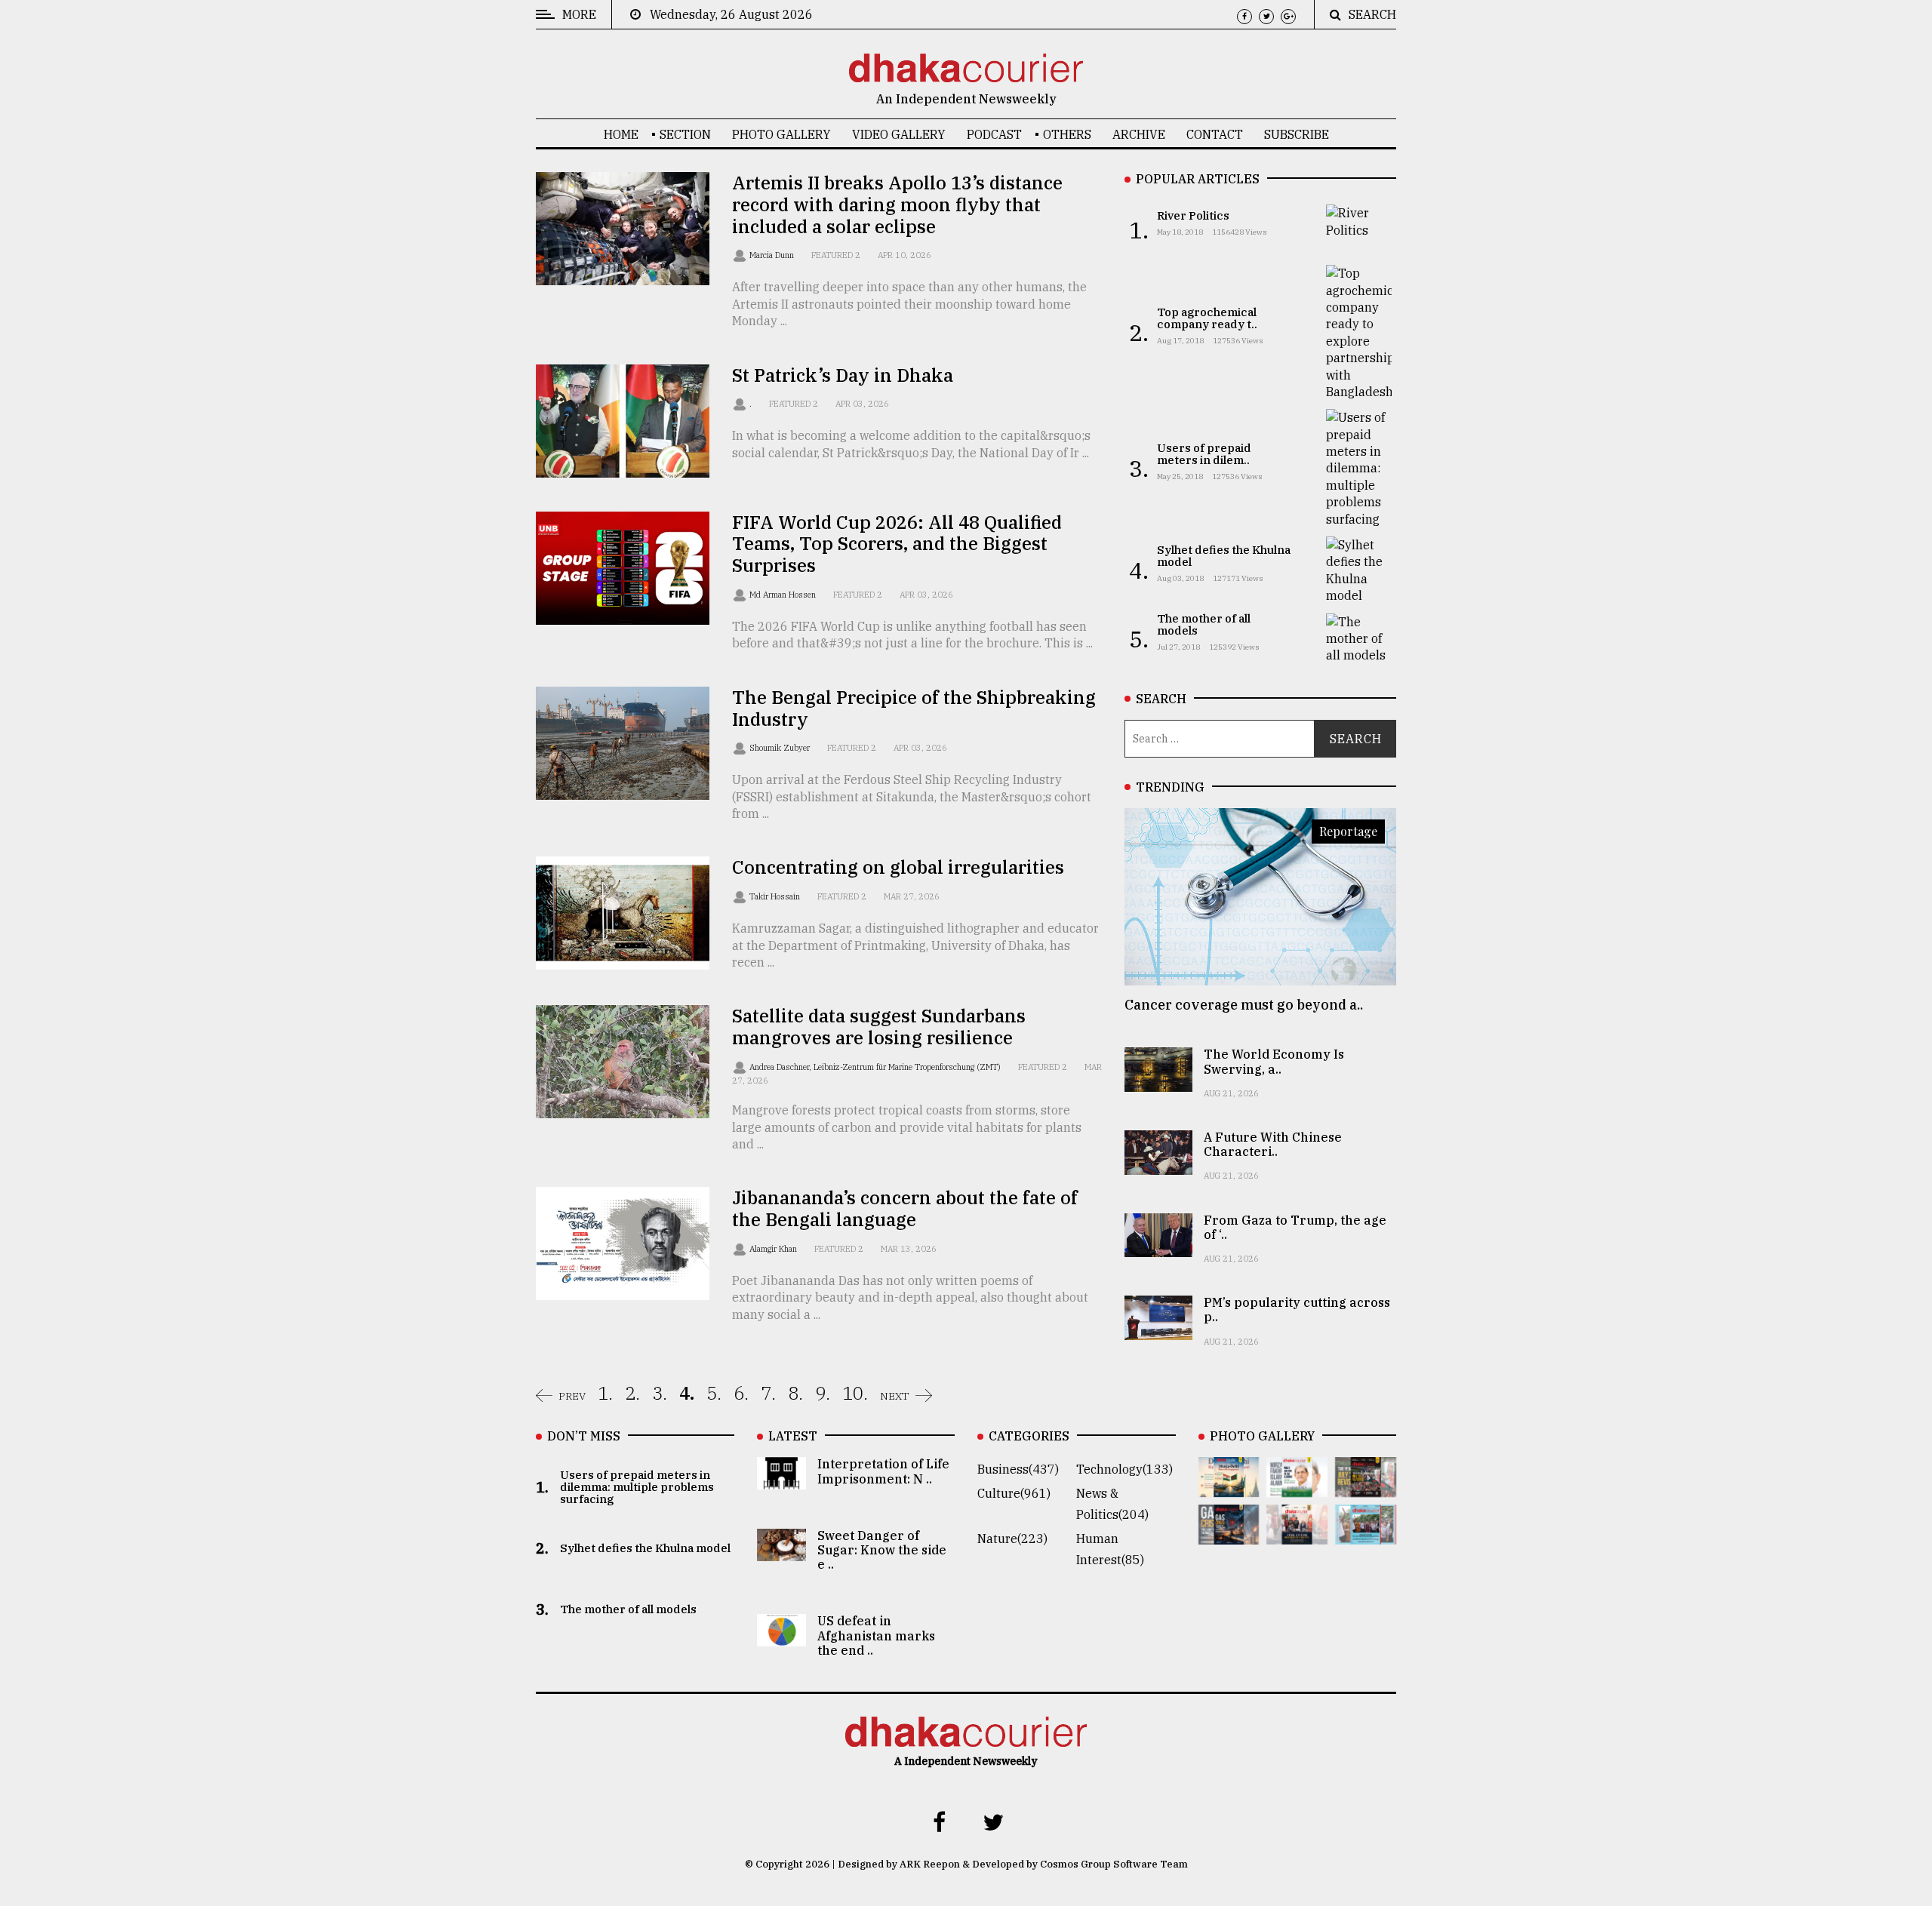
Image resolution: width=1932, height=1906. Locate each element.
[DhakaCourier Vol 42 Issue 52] (1366, 1534)
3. (660, 1393)
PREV (572, 1396)
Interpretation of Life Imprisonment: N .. (883, 1471)
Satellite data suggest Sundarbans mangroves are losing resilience (879, 1027)
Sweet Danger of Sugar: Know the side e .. (882, 1550)
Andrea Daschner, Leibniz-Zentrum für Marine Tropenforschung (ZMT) (876, 1067)
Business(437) (1018, 1469)
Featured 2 (836, 255)
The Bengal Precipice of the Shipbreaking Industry (914, 708)
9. (823, 1393)
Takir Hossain (776, 896)
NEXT (895, 1396)
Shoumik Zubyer (781, 748)
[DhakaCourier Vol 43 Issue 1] (1297, 1534)
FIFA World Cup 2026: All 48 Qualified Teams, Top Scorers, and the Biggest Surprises (897, 544)
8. (795, 1393)
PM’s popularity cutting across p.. (1297, 1310)
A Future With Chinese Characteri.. (1273, 1144)
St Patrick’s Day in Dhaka (843, 375)
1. (605, 1393)
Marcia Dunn (773, 255)
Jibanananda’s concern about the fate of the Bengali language (905, 1208)
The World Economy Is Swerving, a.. (1274, 1061)
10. (855, 1393)
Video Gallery (899, 134)
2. (632, 1393)
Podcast (994, 134)
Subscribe (1297, 134)
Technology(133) (1124, 1469)
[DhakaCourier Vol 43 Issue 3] (1366, 1486)
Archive (1139, 134)
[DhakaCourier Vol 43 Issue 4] (1297, 1486)
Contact (1215, 134)
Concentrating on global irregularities (898, 867)
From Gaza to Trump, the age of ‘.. (1295, 1227)
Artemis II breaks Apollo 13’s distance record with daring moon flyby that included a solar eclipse (897, 204)
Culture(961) (1014, 1493)
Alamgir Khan (774, 1249)
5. (714, 1393)
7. (768, 1393)
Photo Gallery (781, 134)
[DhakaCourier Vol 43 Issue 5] (1229, 1486)
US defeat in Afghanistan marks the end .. (876, 1635)
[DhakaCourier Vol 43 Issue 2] (1229, 1534)
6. (741, 1393)
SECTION (685, 134)
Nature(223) (1012, 1539)
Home (621, 134)
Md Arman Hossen (784, 595)
